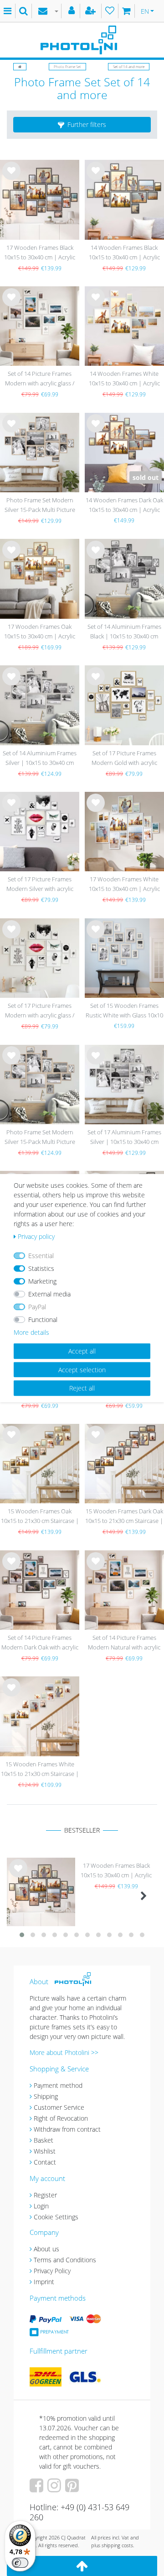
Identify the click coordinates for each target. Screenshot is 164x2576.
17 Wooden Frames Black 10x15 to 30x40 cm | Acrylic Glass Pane (40, 253)
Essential (41, 1256)
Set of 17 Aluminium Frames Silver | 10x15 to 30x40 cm (124, 1137)
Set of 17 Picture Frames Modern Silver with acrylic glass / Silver (40, 885)
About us (46, 2249)
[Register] (92, 11)
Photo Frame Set (67, 66)
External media (49, 1294)
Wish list (11, 178)
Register (45, 2195)
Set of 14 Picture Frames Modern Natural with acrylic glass (124, 1643)
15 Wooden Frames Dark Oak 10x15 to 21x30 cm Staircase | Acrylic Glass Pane (124, 1517)
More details (31, 1332)
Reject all (82, 1388)
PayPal (37, 1307)
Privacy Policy (52, 2271)
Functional (43, 1320)
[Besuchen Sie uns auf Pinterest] (73, 2489)
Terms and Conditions (65, 2260)
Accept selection (82, 1369)
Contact (45, 2162)
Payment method (58, 2085)
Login (41, 2206)
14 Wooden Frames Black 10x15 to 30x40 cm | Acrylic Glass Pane (124, 253)
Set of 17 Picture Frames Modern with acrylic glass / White (40, 1011)
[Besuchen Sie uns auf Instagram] (55, 2489)
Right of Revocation (61, 2118)
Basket (44, 2140)
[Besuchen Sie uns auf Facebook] (38, 2489)
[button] (82, 125)
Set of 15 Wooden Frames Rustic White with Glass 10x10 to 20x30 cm (124, 1011)
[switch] (20, 2563)
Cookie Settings (56, 2217)
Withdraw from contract (67, 2129)
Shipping (46, 2096)
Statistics (41, 1268)
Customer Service (59, 2107)
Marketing (42, 1281)
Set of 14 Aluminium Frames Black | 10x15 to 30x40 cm (124, 631)
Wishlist (45, 2151)
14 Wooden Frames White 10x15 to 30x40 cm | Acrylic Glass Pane (124, 379)
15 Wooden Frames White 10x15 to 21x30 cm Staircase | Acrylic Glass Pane (40, 1770)
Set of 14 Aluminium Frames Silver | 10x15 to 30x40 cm (40, 758)
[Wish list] (110, 11)
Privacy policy (36, 1236)
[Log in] (73, 11)
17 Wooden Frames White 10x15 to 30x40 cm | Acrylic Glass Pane (124, 885)
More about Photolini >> (64, 2052)
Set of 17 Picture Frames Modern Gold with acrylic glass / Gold (124, 759)
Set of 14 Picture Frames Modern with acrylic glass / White (40, 379)
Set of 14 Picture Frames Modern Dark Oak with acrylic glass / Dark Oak (40, 1643)
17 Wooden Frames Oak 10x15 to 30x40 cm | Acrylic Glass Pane (40, 632)
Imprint (44, 2282)
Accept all (82, 1351)
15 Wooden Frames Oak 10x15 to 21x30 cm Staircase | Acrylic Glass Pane (40, 1517)
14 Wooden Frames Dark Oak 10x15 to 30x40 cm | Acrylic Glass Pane (124, 506)
